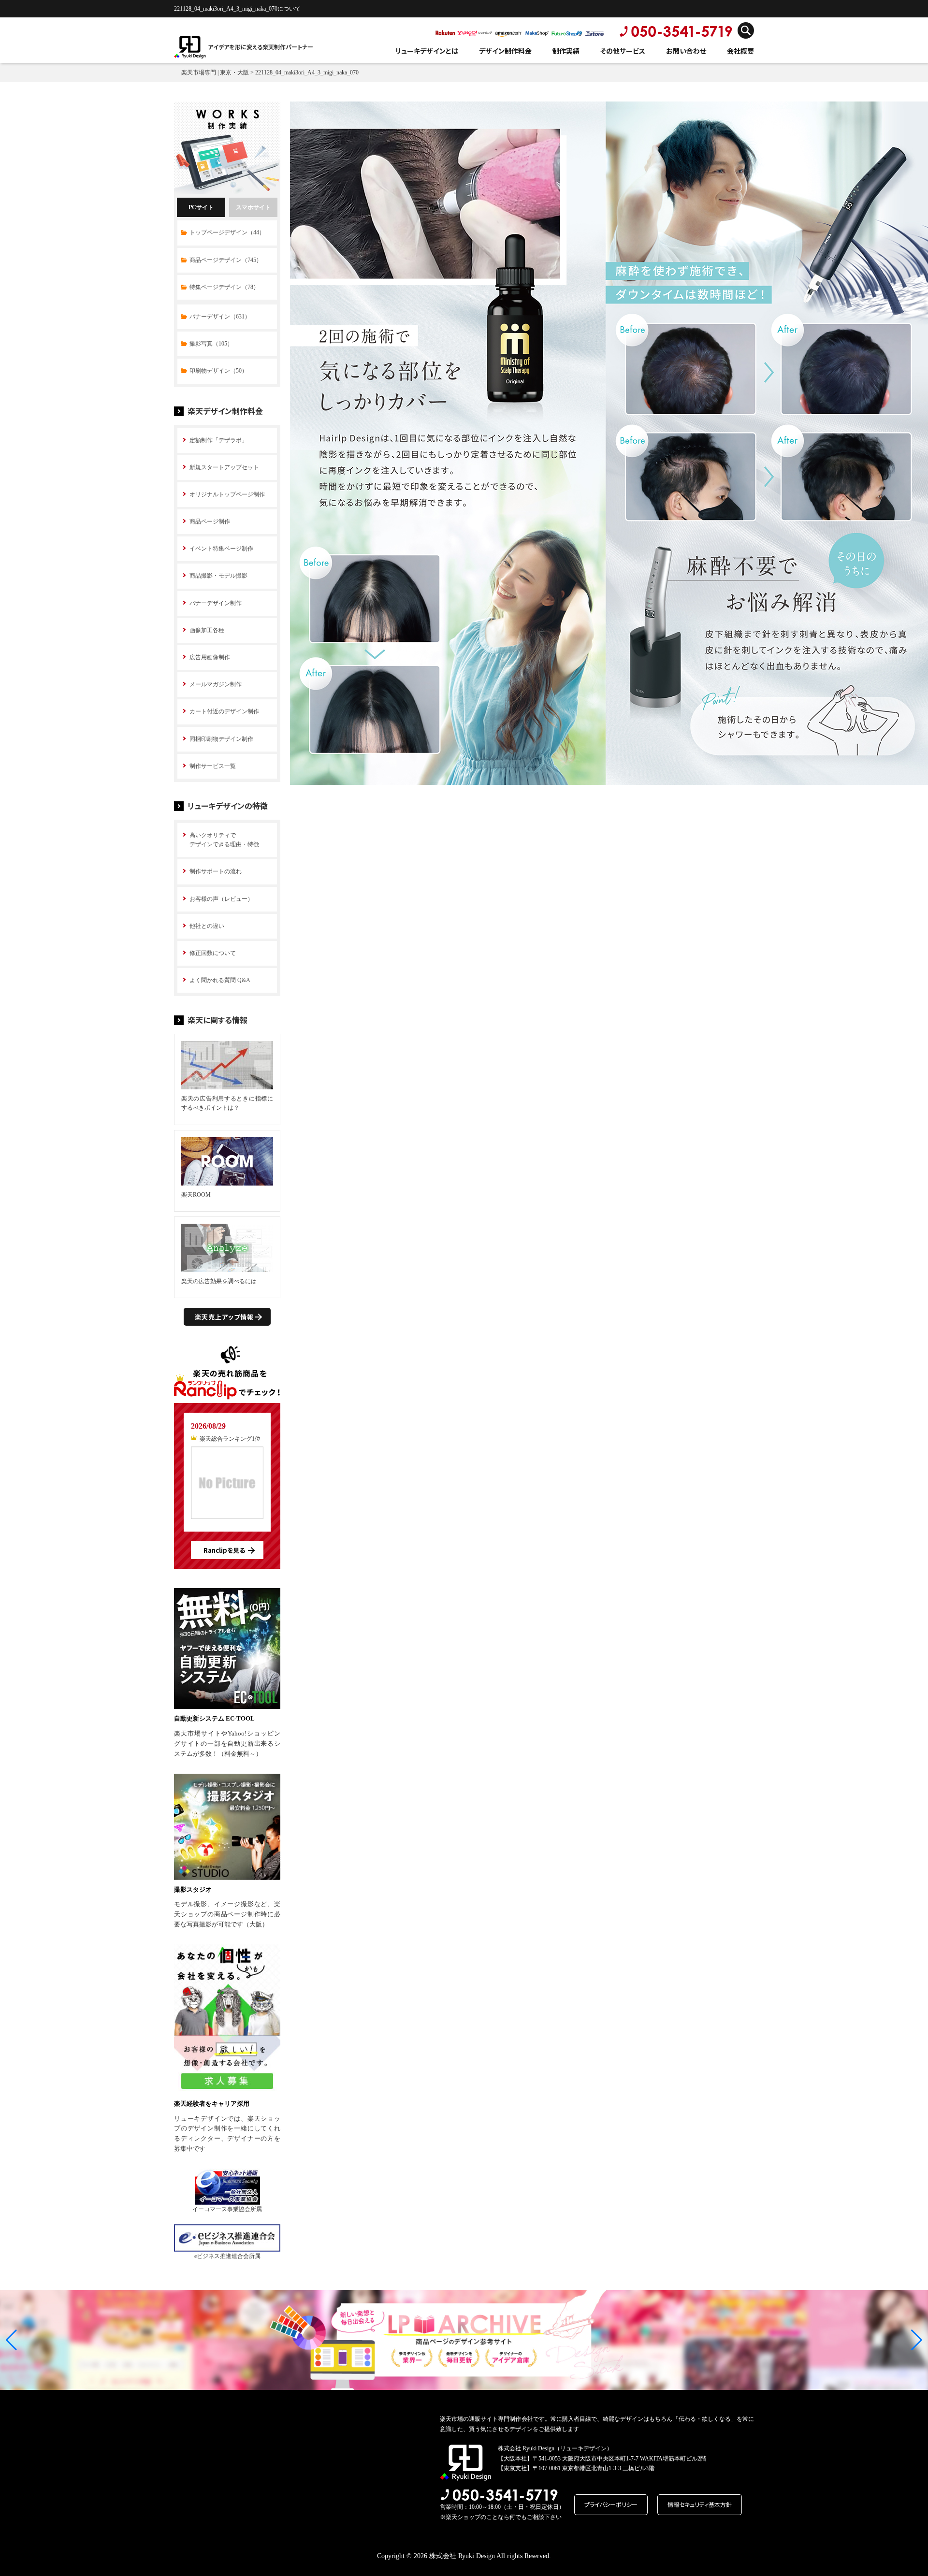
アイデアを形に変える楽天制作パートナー (261, 47)
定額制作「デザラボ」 (218, 440)
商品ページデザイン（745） (226, 260)
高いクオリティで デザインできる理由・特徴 (224, 840)
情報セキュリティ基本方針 (700, 2504)
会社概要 (740, 51)
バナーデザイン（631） (220, 317)
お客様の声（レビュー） (221, 899)
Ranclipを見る (224, 1550)
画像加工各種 (207, 630)
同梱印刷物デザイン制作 (221, 739)
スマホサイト (253, 207)
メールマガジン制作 (216, 684)
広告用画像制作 (210, 657)
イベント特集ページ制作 (221, 549)
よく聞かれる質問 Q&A (220, 980)
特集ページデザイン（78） (224, 287)
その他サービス (623, 51)
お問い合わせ (686, 51)
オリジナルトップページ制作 (227, 494)
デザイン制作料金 (505, 51)
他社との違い (207, 926)
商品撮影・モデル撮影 (218, 576)
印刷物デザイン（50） (218, 371)
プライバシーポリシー (611, 2504)
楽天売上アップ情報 (224, 1317)
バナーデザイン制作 (216, 603)
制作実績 (566, 51)
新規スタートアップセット (224, 467)
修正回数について (213, 953)
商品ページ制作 (210, 521)
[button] (11, 2340)
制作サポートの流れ (216, 871)
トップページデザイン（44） (227, 232)
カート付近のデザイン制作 (224, 711)
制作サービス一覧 (213, 766)
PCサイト (201, 207)
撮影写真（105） (211, 344)
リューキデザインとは (427, 51)
